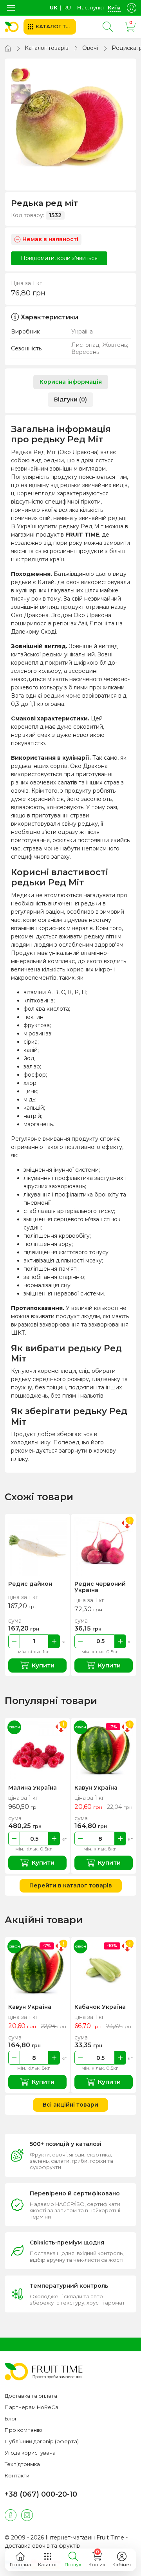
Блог (11, 2418)
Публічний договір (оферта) (42, 2441)
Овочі (90, 48)
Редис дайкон (30, 1584)
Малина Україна (33, 1788)
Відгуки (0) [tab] (70, 399)
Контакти (17, 2475)
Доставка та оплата (31, 2396)
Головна (20, 2564)
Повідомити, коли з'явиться (59, 258)
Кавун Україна (96, 1788)
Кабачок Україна (100, 2007)
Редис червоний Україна (100, 1587)
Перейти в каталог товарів (71, 1885)
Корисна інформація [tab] (71, 382)
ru (67, 7)
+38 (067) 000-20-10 (41, 2494)
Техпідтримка (22, 2464)
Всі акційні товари (70, 2105)
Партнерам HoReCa (32, 2407)
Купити (43, 1665)
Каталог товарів (47, 48)
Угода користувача (30, 2453)
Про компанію (23, 2430)
